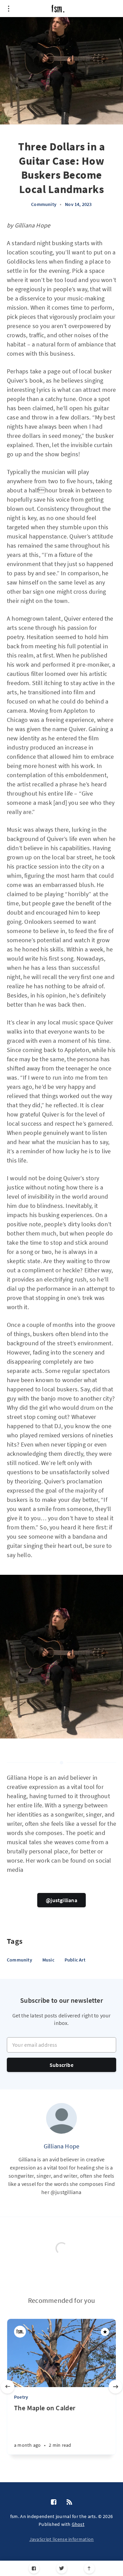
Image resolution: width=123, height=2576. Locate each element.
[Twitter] (62, 2568)
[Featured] (105, 2332)
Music (48, 1960)
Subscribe (61, 2065)
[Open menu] (9, 9)
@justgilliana (61, 1900)
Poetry (21, 2397)
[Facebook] (34, 2568)
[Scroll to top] (89, 2568)
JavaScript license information (62, 2539)
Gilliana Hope (62, 2146)
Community (44, 204)
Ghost (78, 2524)
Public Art (75, 1960)
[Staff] (20, 2332)
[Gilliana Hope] (61, 2118)
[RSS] (69, 2502)
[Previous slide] (8, 2387)
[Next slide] (115, 2387)
